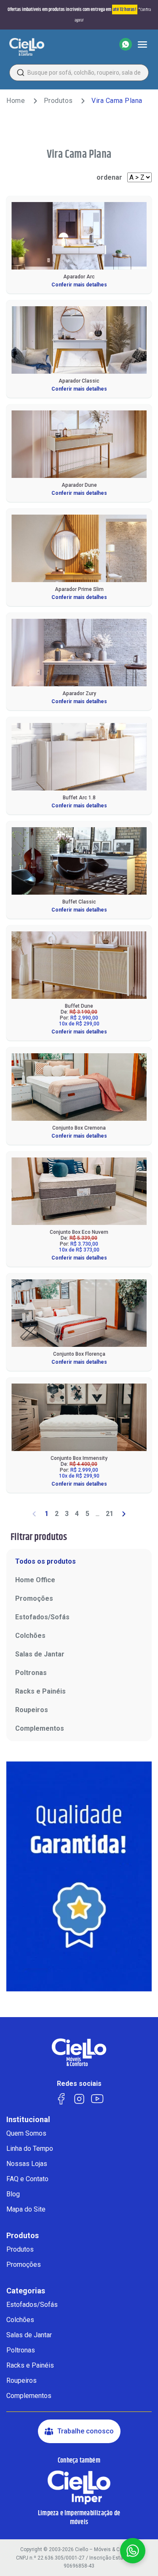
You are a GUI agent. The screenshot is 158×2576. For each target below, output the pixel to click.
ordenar (109, 177)
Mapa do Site (26, 2209)
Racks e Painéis (40, 1691)
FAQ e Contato (27, 2179)
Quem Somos (26, 2133)
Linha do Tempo (30, 2148)
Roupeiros (32, 1710)
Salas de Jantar (40, 1654)
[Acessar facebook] (61, 2098)
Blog (13, 2194)
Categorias (26, 2291)
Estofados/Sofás (42, 1617)
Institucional (28, 2120)
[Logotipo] (27, 47)
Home (16, 101)
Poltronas (31, 1673)
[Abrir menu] (142, 44)
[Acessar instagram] (79, 2098)
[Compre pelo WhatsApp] (126, 44)
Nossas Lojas (27, 2164)
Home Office (35, 1580)
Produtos (58, 101)
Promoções (34, 1598)
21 (110, 1514)
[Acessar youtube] (97, 2098)
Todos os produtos (46, 1561)
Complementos (40, 1728)
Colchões (30, 1636)
